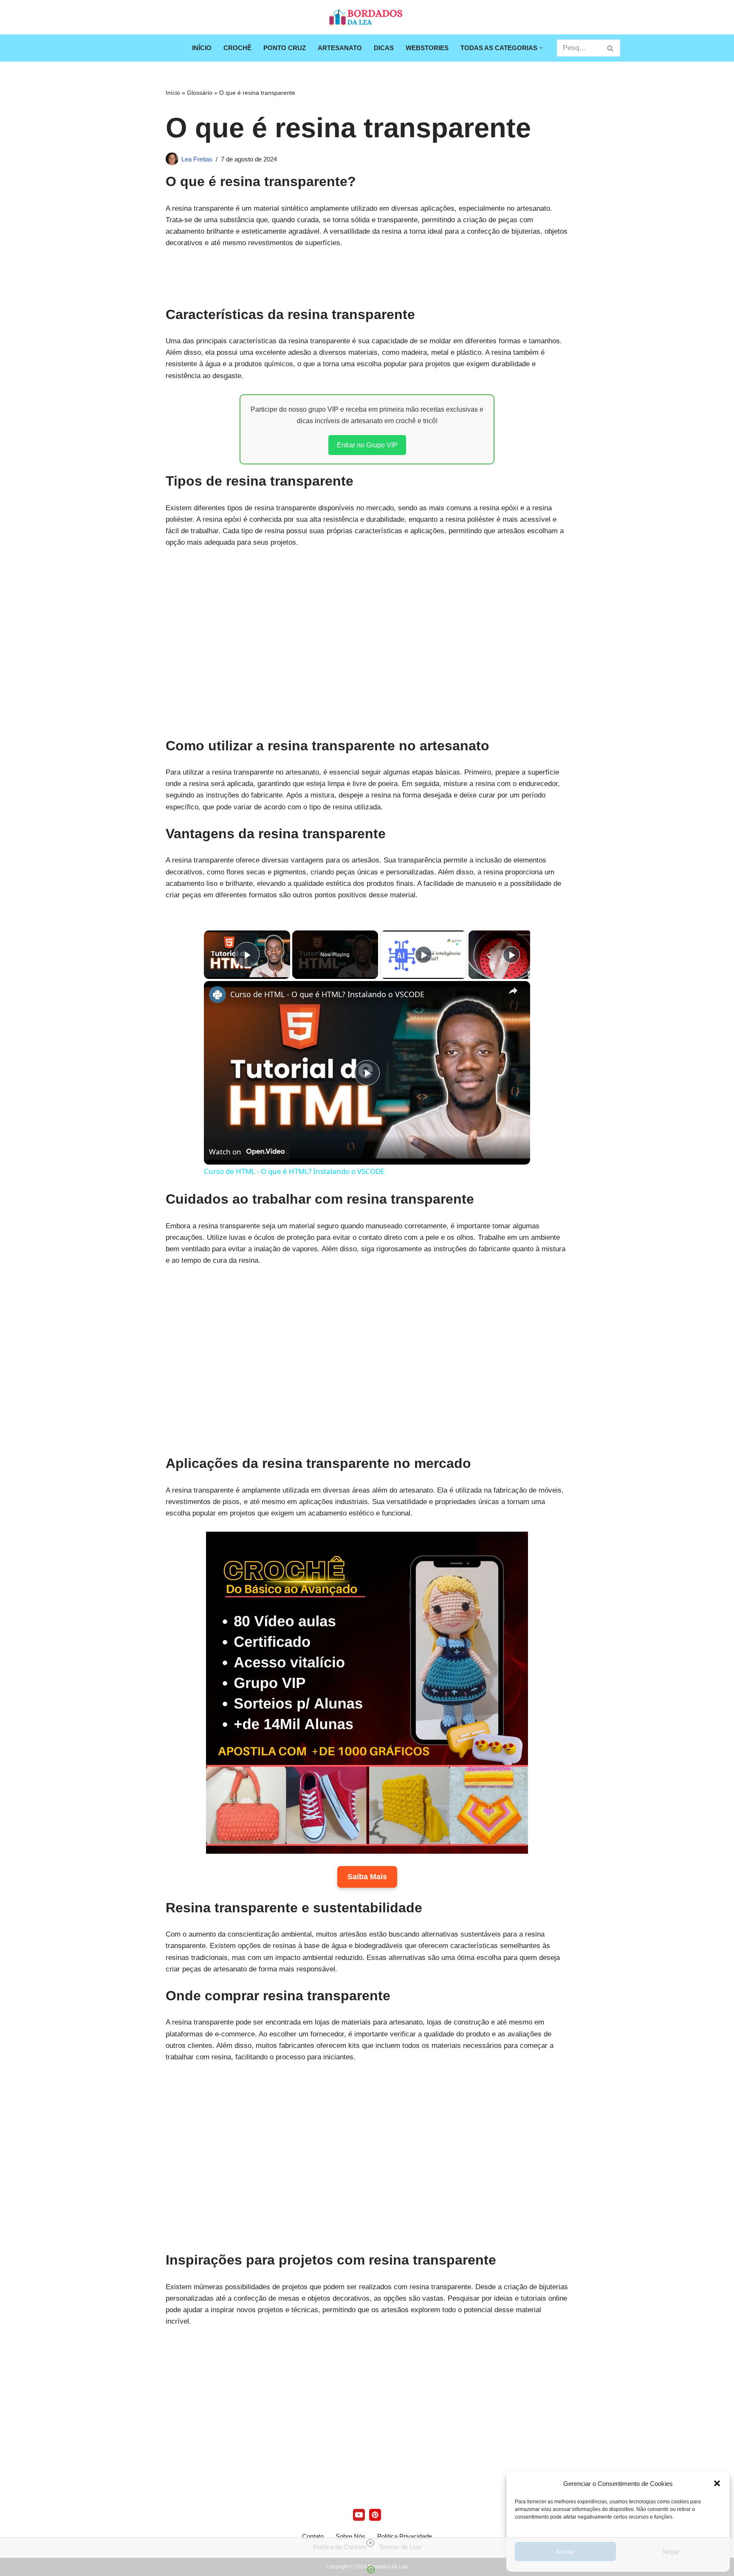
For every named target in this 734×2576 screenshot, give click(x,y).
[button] (717, 2483)
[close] (370, 2543)
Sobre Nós (350, 2536)
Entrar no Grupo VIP (367, 445)
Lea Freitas (197, 159)
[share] (513, 991)
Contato (313, 2536)
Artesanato (340, 48)
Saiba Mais (367, 1877)
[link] (217, 995)
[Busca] (611, 48)
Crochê (237, 48)
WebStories (427, 48)
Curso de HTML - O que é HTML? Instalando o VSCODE (327, 994)
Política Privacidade (405, 2536)
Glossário (200, 93)
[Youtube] (359, 2515)
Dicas (384, 48)
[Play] (423, 955)
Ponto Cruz (285, 48)
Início (202, 48)
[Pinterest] (375, 2515)
